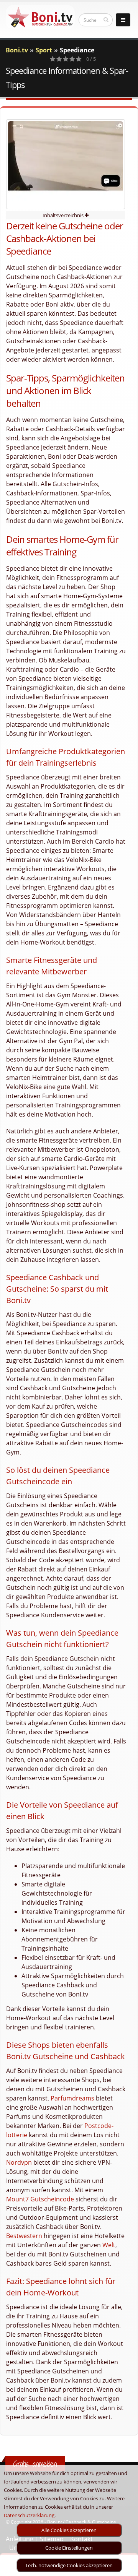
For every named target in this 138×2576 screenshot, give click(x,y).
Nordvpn (19, 2162)
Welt (109, 2245)
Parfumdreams (72, 2098)
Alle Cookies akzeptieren (69, 2530)
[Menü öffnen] (123, 20)
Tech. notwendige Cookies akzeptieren (69, 2565)
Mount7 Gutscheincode (40, 2199)
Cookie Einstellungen (69, 2548)
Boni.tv (17, 50)
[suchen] (106, 19)
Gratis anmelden (35, 2464)
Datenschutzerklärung (29, 2515)
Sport (44, 50)
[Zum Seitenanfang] (125, 2567)
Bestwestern (24, 2236)
